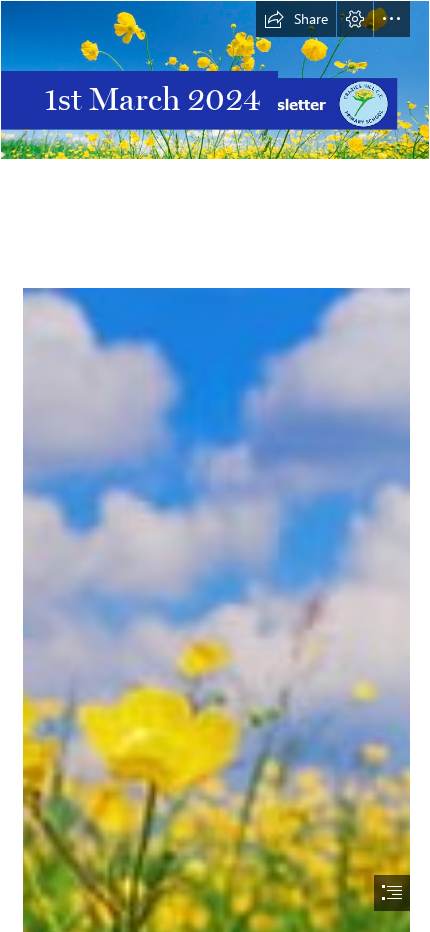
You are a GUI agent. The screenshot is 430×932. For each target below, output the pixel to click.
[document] (215, 466)
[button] (296, 19)
